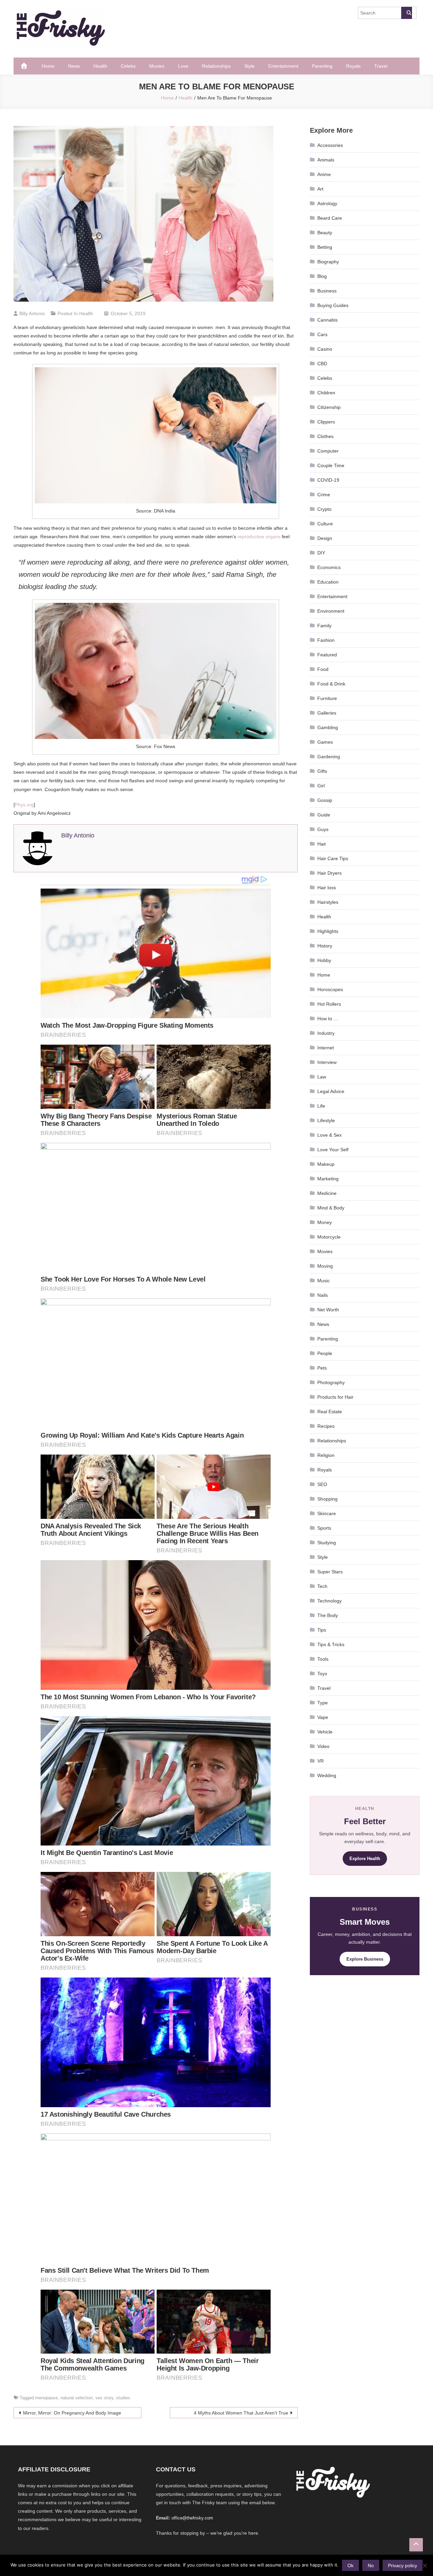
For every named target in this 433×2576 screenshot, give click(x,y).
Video (323, 1746)
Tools (323, 1659)
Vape (323, 1717)
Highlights (328, 931)
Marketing (328, 1179)
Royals (353, 66)
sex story (104, 2398)
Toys (322, 1674)
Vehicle (325, 1732)
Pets (322, 1368)
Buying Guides (333, 305)
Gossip (325, 800)
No (371, 2566)
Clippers (326, 422)
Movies (157, 66)
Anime (324, 174)
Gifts (322, 771)
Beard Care (330, 218)
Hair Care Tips (333, 858)
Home (48, 66)
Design (325, 538)
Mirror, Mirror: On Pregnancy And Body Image (72, 2413)
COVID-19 (328, 480)
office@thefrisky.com (192, 2518)
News (74, 66)
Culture (325, 524)
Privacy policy (403, 2566)
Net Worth (328, 1310)
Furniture (327, 698)
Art (320, 189)
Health (100, 66)
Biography (328, 262)
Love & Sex (329, 1135)
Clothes (325, 436)
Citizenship (329, 407)
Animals (326, 160)
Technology (329, 1601)
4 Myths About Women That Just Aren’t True (241, 2413)
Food (323, 669)
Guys (323, 829)
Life (321, 1106)
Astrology (327, 203)
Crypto (324, 509)
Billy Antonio (32, 313)
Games (325, 742)
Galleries (327, 713)
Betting (325, 247)
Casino (325, 349)
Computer (328, 451)
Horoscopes (330, 989)
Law (322, 1077)
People (325, 1353)
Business (327, 291)
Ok (350, 2566)
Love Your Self (333, 1150)
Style (249, 66)
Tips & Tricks (331, 1644)
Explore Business (365, 1959)
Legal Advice (331, 1091)
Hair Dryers (329, 873)
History (325, 946)
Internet (326, 1048)
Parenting (322, 66)
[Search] (407, 13)
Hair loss (327, 888)
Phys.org (24, 805)
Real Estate (330, 1412)
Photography (331, 1382)
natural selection (77, 2398)
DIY (321, 553)
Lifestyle (326, 1120)
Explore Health (365, 1859)
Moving (325, 1266)
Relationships (216, 66)
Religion (326, 1455)
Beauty (325, 233)
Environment (331, 611)
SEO (322, 1484)
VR (321, 1761)
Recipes (326, 1426)
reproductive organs (259, 537)
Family (324, 626)
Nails (323, 1295)
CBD (322, 364)
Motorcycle (329, 1237)
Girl (321, 786)
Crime (324, 495)
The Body (328, 1615)
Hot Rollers (329, 1004)
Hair (322, 844)
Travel (381, 66)
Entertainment (283, 66)
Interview (327, 1062)
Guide (324, 815)
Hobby (324, 960)
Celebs (128, 66)
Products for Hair (335, 1397)
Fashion (326, 640)
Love (183, 66)
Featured (327, 655)
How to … (328, 1019)
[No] (425, 2566)
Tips (322, 1630)
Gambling (328, 727)
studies (123, 2398)
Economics (329, 567)
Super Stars (330, 1572)
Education (328, 582)
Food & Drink (331, 684)
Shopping (327, 1499)
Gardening (329, 757)
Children (326, 393)
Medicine (327, 1193)
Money (325, 1222)
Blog (322, 276)
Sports (324, 1528)
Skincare (327, 1513)
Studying (327, 1543)
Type (323, 1703)
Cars (322, 334)
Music (324, 1281)
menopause (47, 2398)
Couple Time (331, 465)
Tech (322, 1586)
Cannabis (327, 320)
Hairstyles (328, 902)
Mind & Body (331, 1208)
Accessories (330, 145)
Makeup (326, 1164)
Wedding (327, 1775)
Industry (326, 1033)
